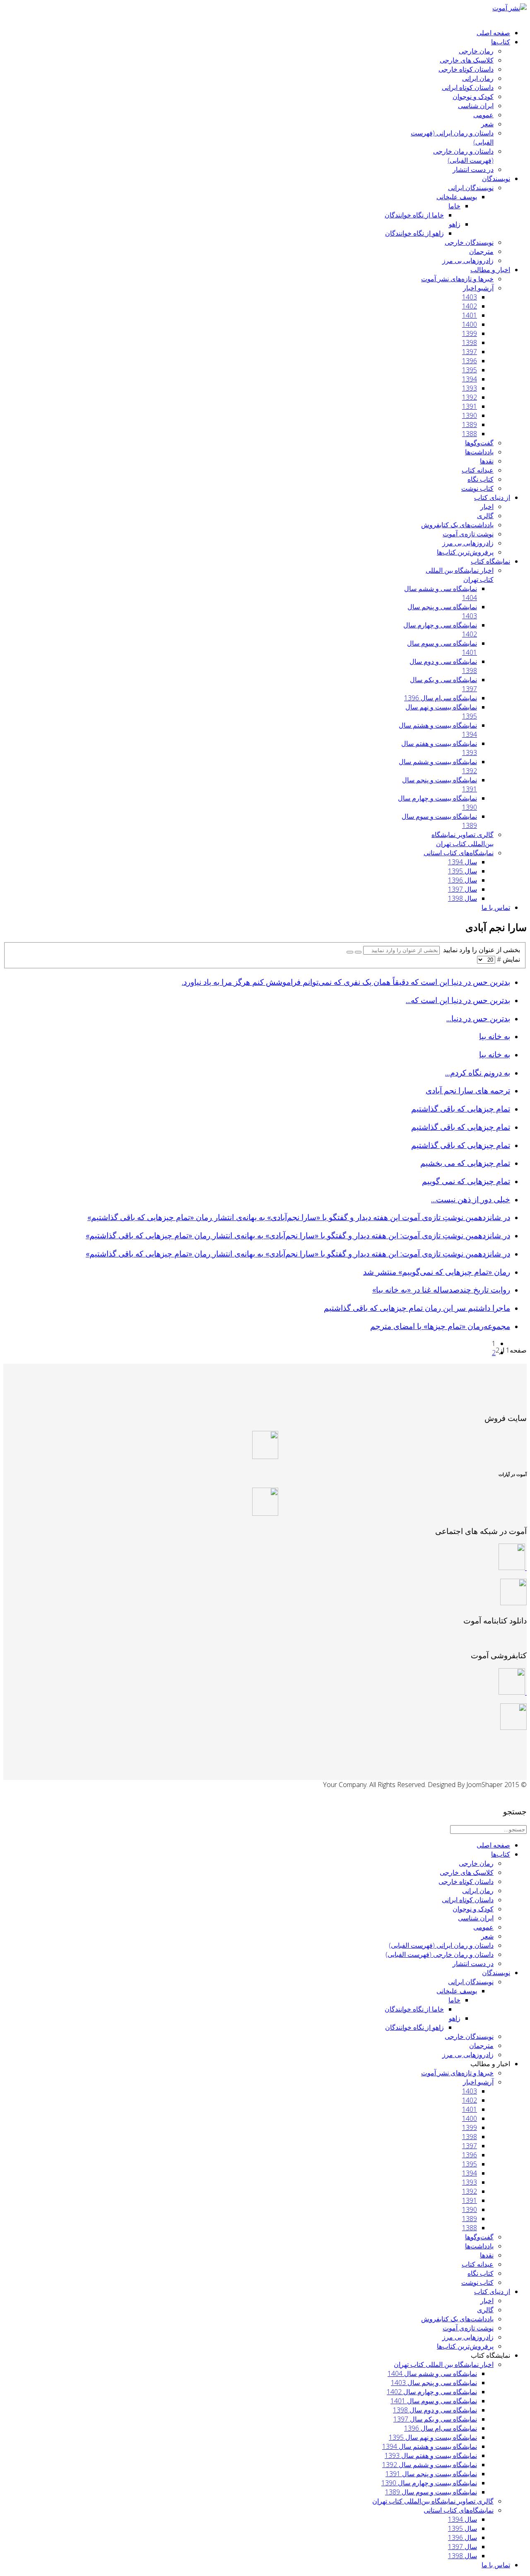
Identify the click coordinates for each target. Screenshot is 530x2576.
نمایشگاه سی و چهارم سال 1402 (432, 2392)
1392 (470, 397)
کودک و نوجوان (473, 96)
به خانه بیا (495, 1036)
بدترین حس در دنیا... (478, 1018)
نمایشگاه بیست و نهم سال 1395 (433, 2437)
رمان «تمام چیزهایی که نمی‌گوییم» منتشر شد (437, 1272)
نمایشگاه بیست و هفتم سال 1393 (431, 2455)
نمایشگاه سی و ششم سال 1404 (432, 2373)
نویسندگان (496, 178)
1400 (470, 324)
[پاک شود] (350, 952)
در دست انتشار (473, 169)
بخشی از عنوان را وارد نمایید (480, 950)
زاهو (455, 224)
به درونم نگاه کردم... (478, 1072)
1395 (470, 370)
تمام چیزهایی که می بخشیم (465, 1163)
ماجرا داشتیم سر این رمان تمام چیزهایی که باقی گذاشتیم (417, 1308)
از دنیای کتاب (492, 497)
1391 (470, 406)
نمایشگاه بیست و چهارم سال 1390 (429, 2483)
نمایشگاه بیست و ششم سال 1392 (430, 2465)
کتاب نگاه (481, 479)
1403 (470, 297)
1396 (470, 361)
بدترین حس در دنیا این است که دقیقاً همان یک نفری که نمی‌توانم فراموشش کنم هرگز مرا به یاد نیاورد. (346, 982)
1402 (470, 306)
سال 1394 (463, 862)
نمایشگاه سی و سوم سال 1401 (434, 2401)
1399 (470, 333)
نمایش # (508, 959)
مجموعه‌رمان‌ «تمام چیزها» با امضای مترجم (440, 1326)
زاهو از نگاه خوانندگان (414, 233)
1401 (470, 315)
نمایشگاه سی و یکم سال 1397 (435, 2419)
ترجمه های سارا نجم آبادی (468, 1090)
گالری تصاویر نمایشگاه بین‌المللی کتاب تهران (463, 839)
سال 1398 (463, 898)
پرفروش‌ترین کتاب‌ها (465, 552)
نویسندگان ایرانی (471, 188)
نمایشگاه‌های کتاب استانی (459, 853)
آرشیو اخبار (478, 288)
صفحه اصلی (493, 33)
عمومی (483, 115)
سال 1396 (463, 880)
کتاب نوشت (477, 488)
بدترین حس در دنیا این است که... (458, 1000)
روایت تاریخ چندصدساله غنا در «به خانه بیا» (441, 1289)
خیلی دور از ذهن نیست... (471, 1199)
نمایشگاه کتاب (490, 561)
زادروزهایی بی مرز (468, 260)
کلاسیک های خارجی (467, 60)
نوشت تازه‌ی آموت (468, 534)
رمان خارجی (476, 51)
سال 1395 (463, 871)
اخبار (487, 507)
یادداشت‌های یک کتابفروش (457, 525)
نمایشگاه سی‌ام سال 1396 (441, 698)
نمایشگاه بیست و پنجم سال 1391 (431, 2474)
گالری (485, 516)
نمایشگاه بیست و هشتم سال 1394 (430, 2446)
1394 (470, 379)
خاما (454, 206)
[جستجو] (358, 952)
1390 (470, 415)
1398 (470, 343)
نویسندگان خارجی (469, 242)
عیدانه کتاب (478, 470)
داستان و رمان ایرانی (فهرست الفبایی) (441, 1945)
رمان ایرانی (478, 78)
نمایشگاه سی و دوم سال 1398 (435, 2410)
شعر (487, 124)
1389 (470, 425)
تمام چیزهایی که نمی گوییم (466, 1181)
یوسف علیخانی (457, 197)
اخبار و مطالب (490, 270)
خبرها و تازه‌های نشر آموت (457, 279)
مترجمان (481, 251)
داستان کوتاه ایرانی (468, 87)
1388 (470, 434)
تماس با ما (496, 907)
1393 (470, 388)
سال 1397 (463, 889)
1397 (470, 352)
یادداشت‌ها (479, 452)
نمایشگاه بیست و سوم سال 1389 (431, 2492)
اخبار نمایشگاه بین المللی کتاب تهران (444, 2364)
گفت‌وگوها (479, 443)
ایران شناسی (476, 106)
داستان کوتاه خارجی (466, 69)
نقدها (487, 461)
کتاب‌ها (501, 42)
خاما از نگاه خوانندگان (414, 215)
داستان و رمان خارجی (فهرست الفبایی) (463, 156)
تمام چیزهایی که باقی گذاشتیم (461, 1108)
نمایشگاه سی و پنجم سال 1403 (434, 2383)
